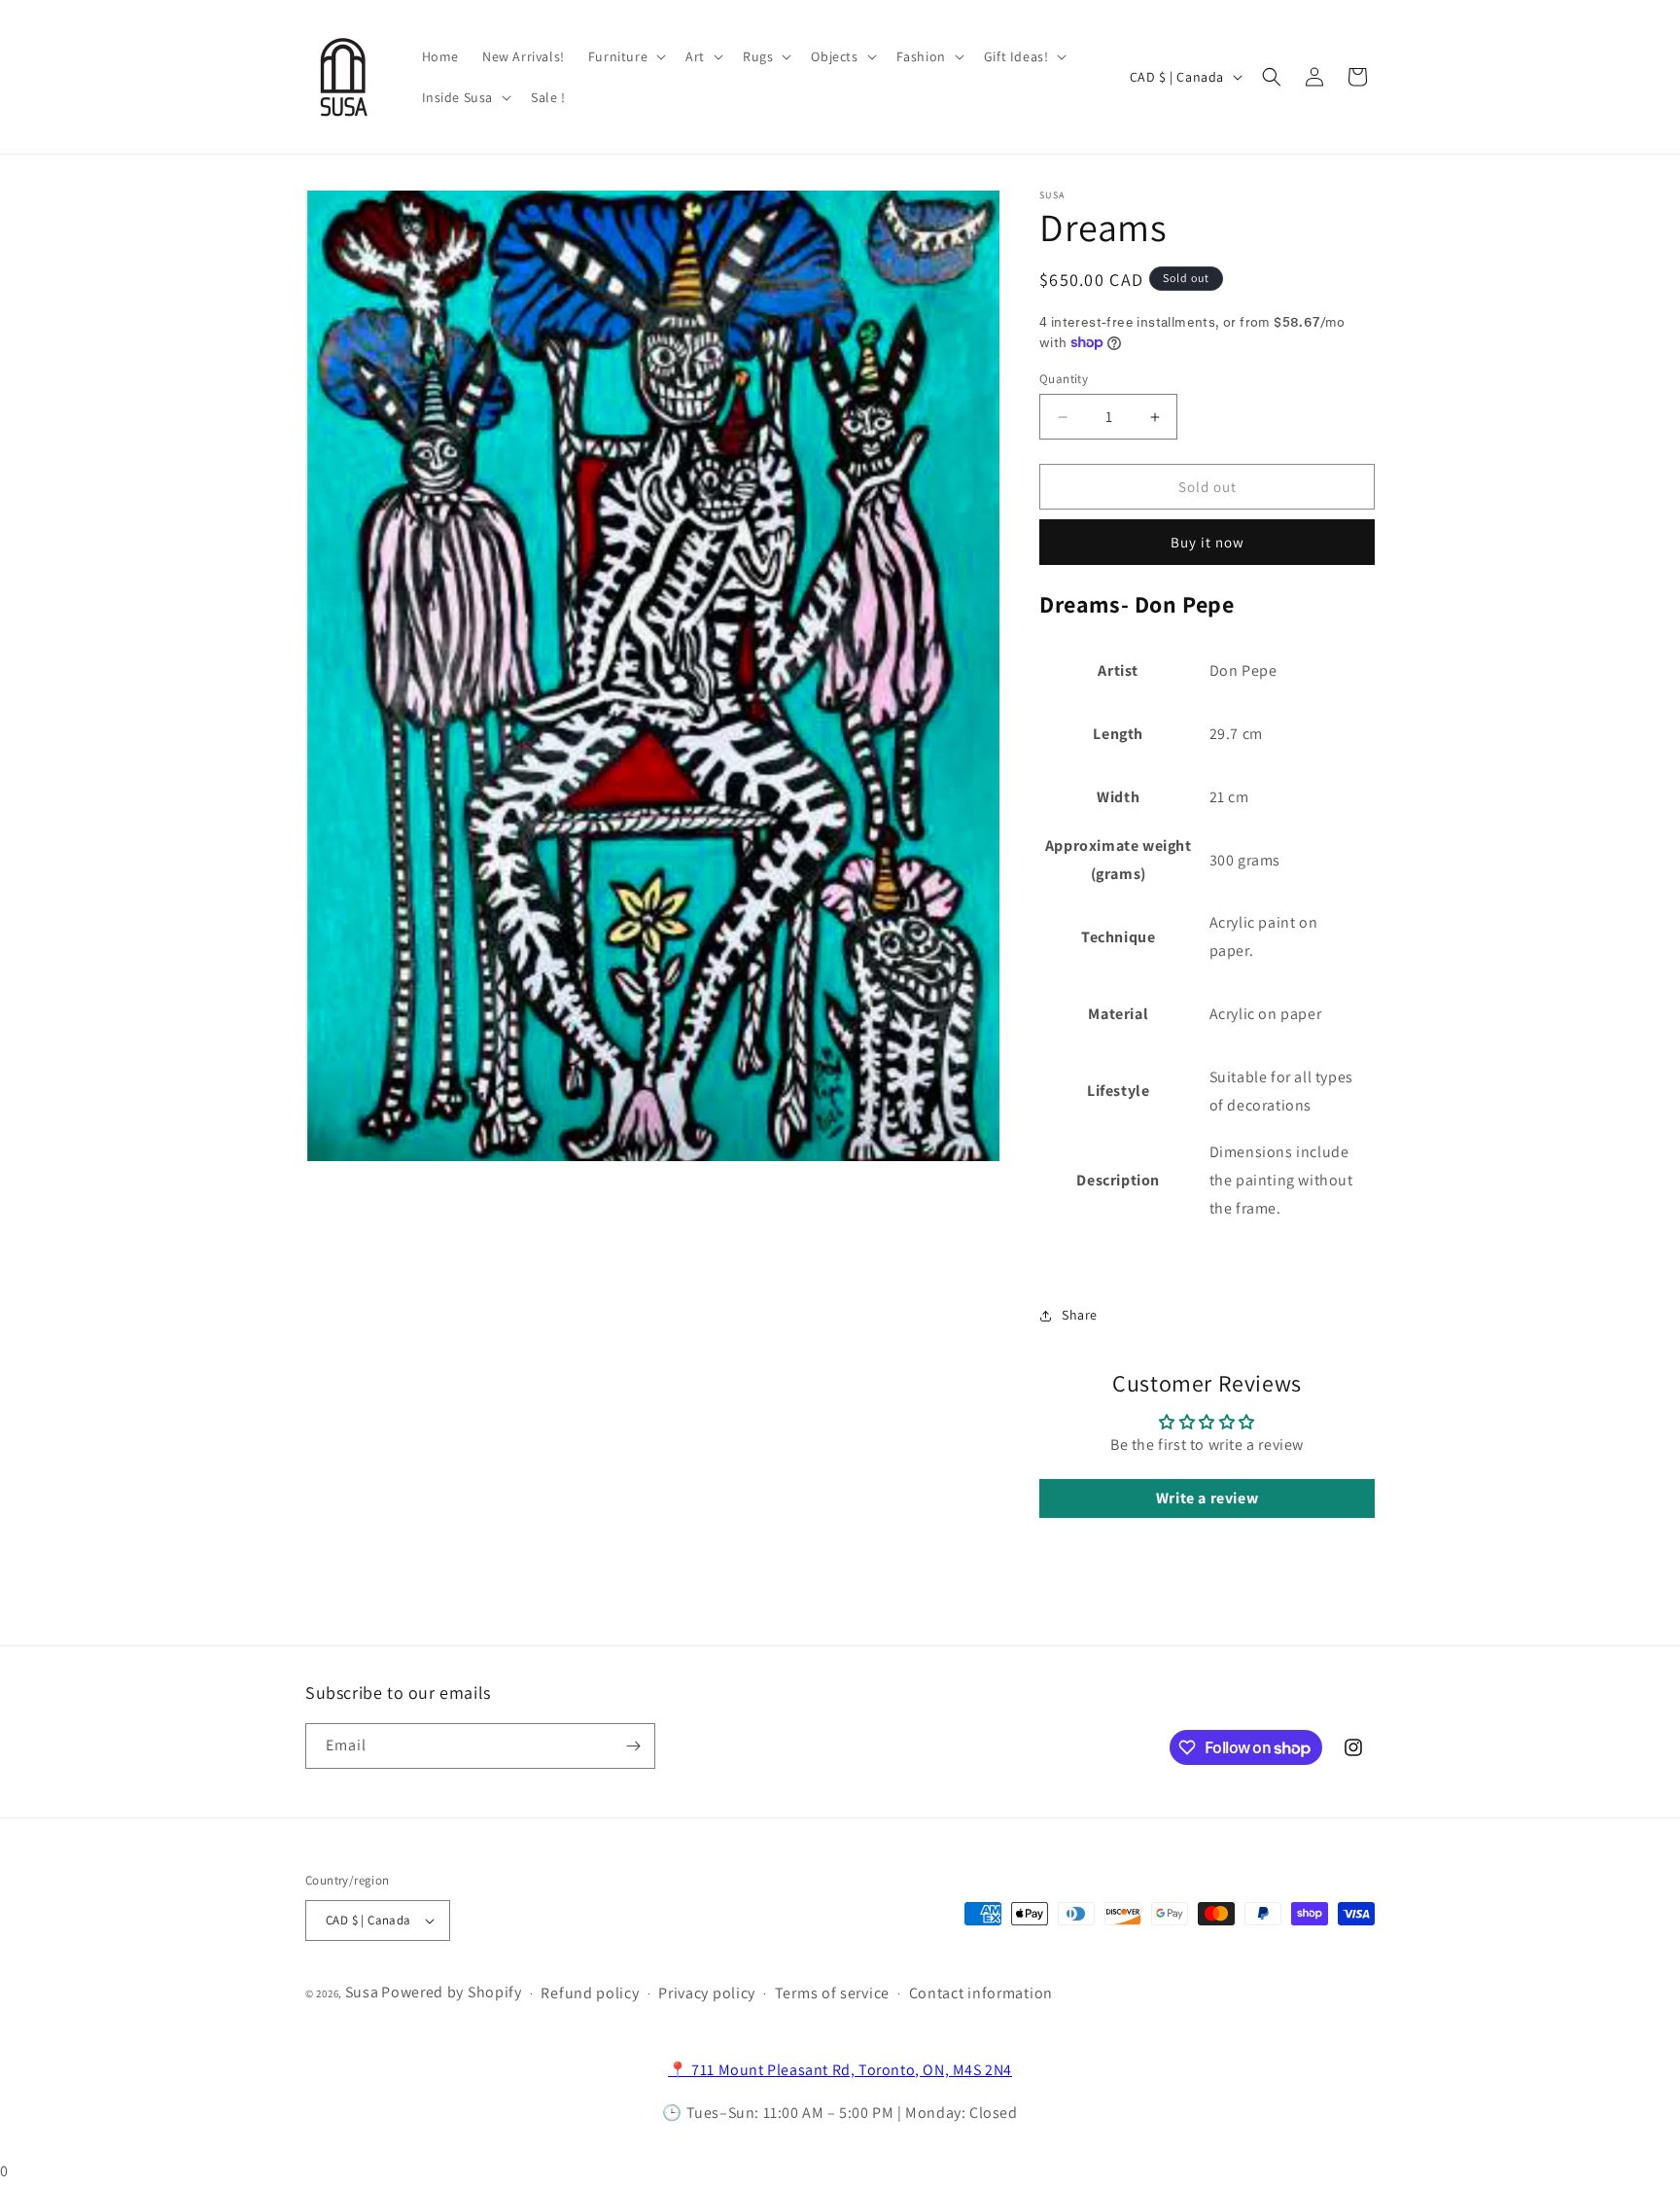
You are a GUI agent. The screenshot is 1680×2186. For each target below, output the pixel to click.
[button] (625, 56)
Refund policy (590, 1993)
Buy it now (1207, 542)
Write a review (1207, 1498)
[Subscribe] (633, 1746)
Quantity (1064, 379)
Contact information (981, 1993)
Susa (362, 1992)
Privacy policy (707, 1993)
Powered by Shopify (452, 1992)
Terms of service (832, 1993)
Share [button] (1080, 1315)
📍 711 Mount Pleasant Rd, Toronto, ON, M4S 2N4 (840, 2070)
